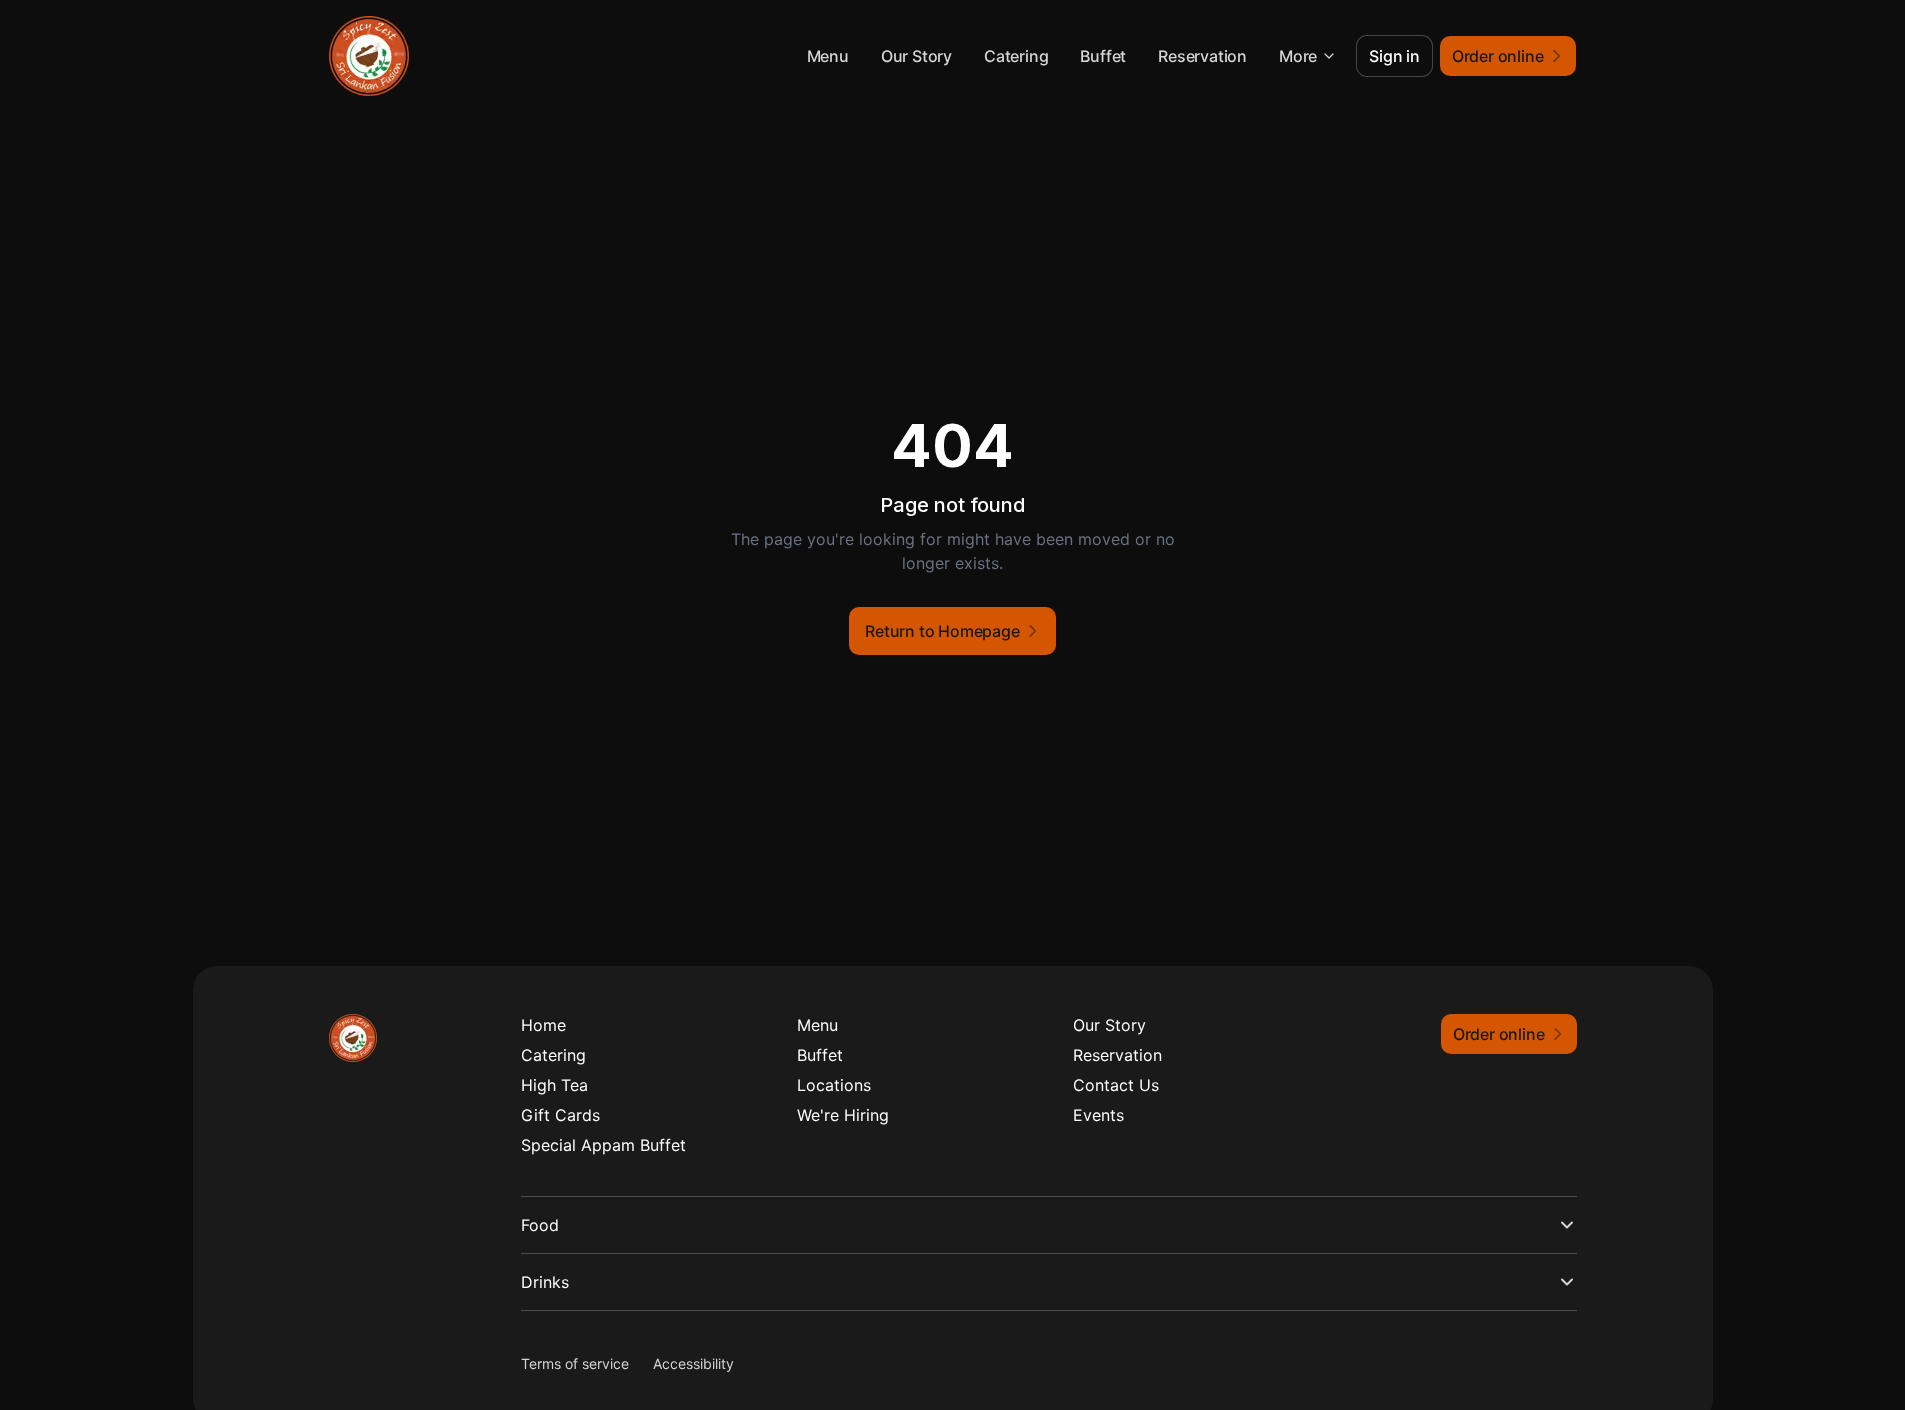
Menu (828, 56)
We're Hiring (843, 1115)
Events (1098, 1115)
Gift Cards (560, 1115)
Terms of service (575, 1363)
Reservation (1202, 56)
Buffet (1103, 56)
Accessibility (693, 1363)
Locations (834, 1085)
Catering (1016, 56)
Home (543, 1025)
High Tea (554, 1085)
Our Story (916, 56)
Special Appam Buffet (603, 1145)
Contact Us (1116, 1085)
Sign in (1394, 56)
